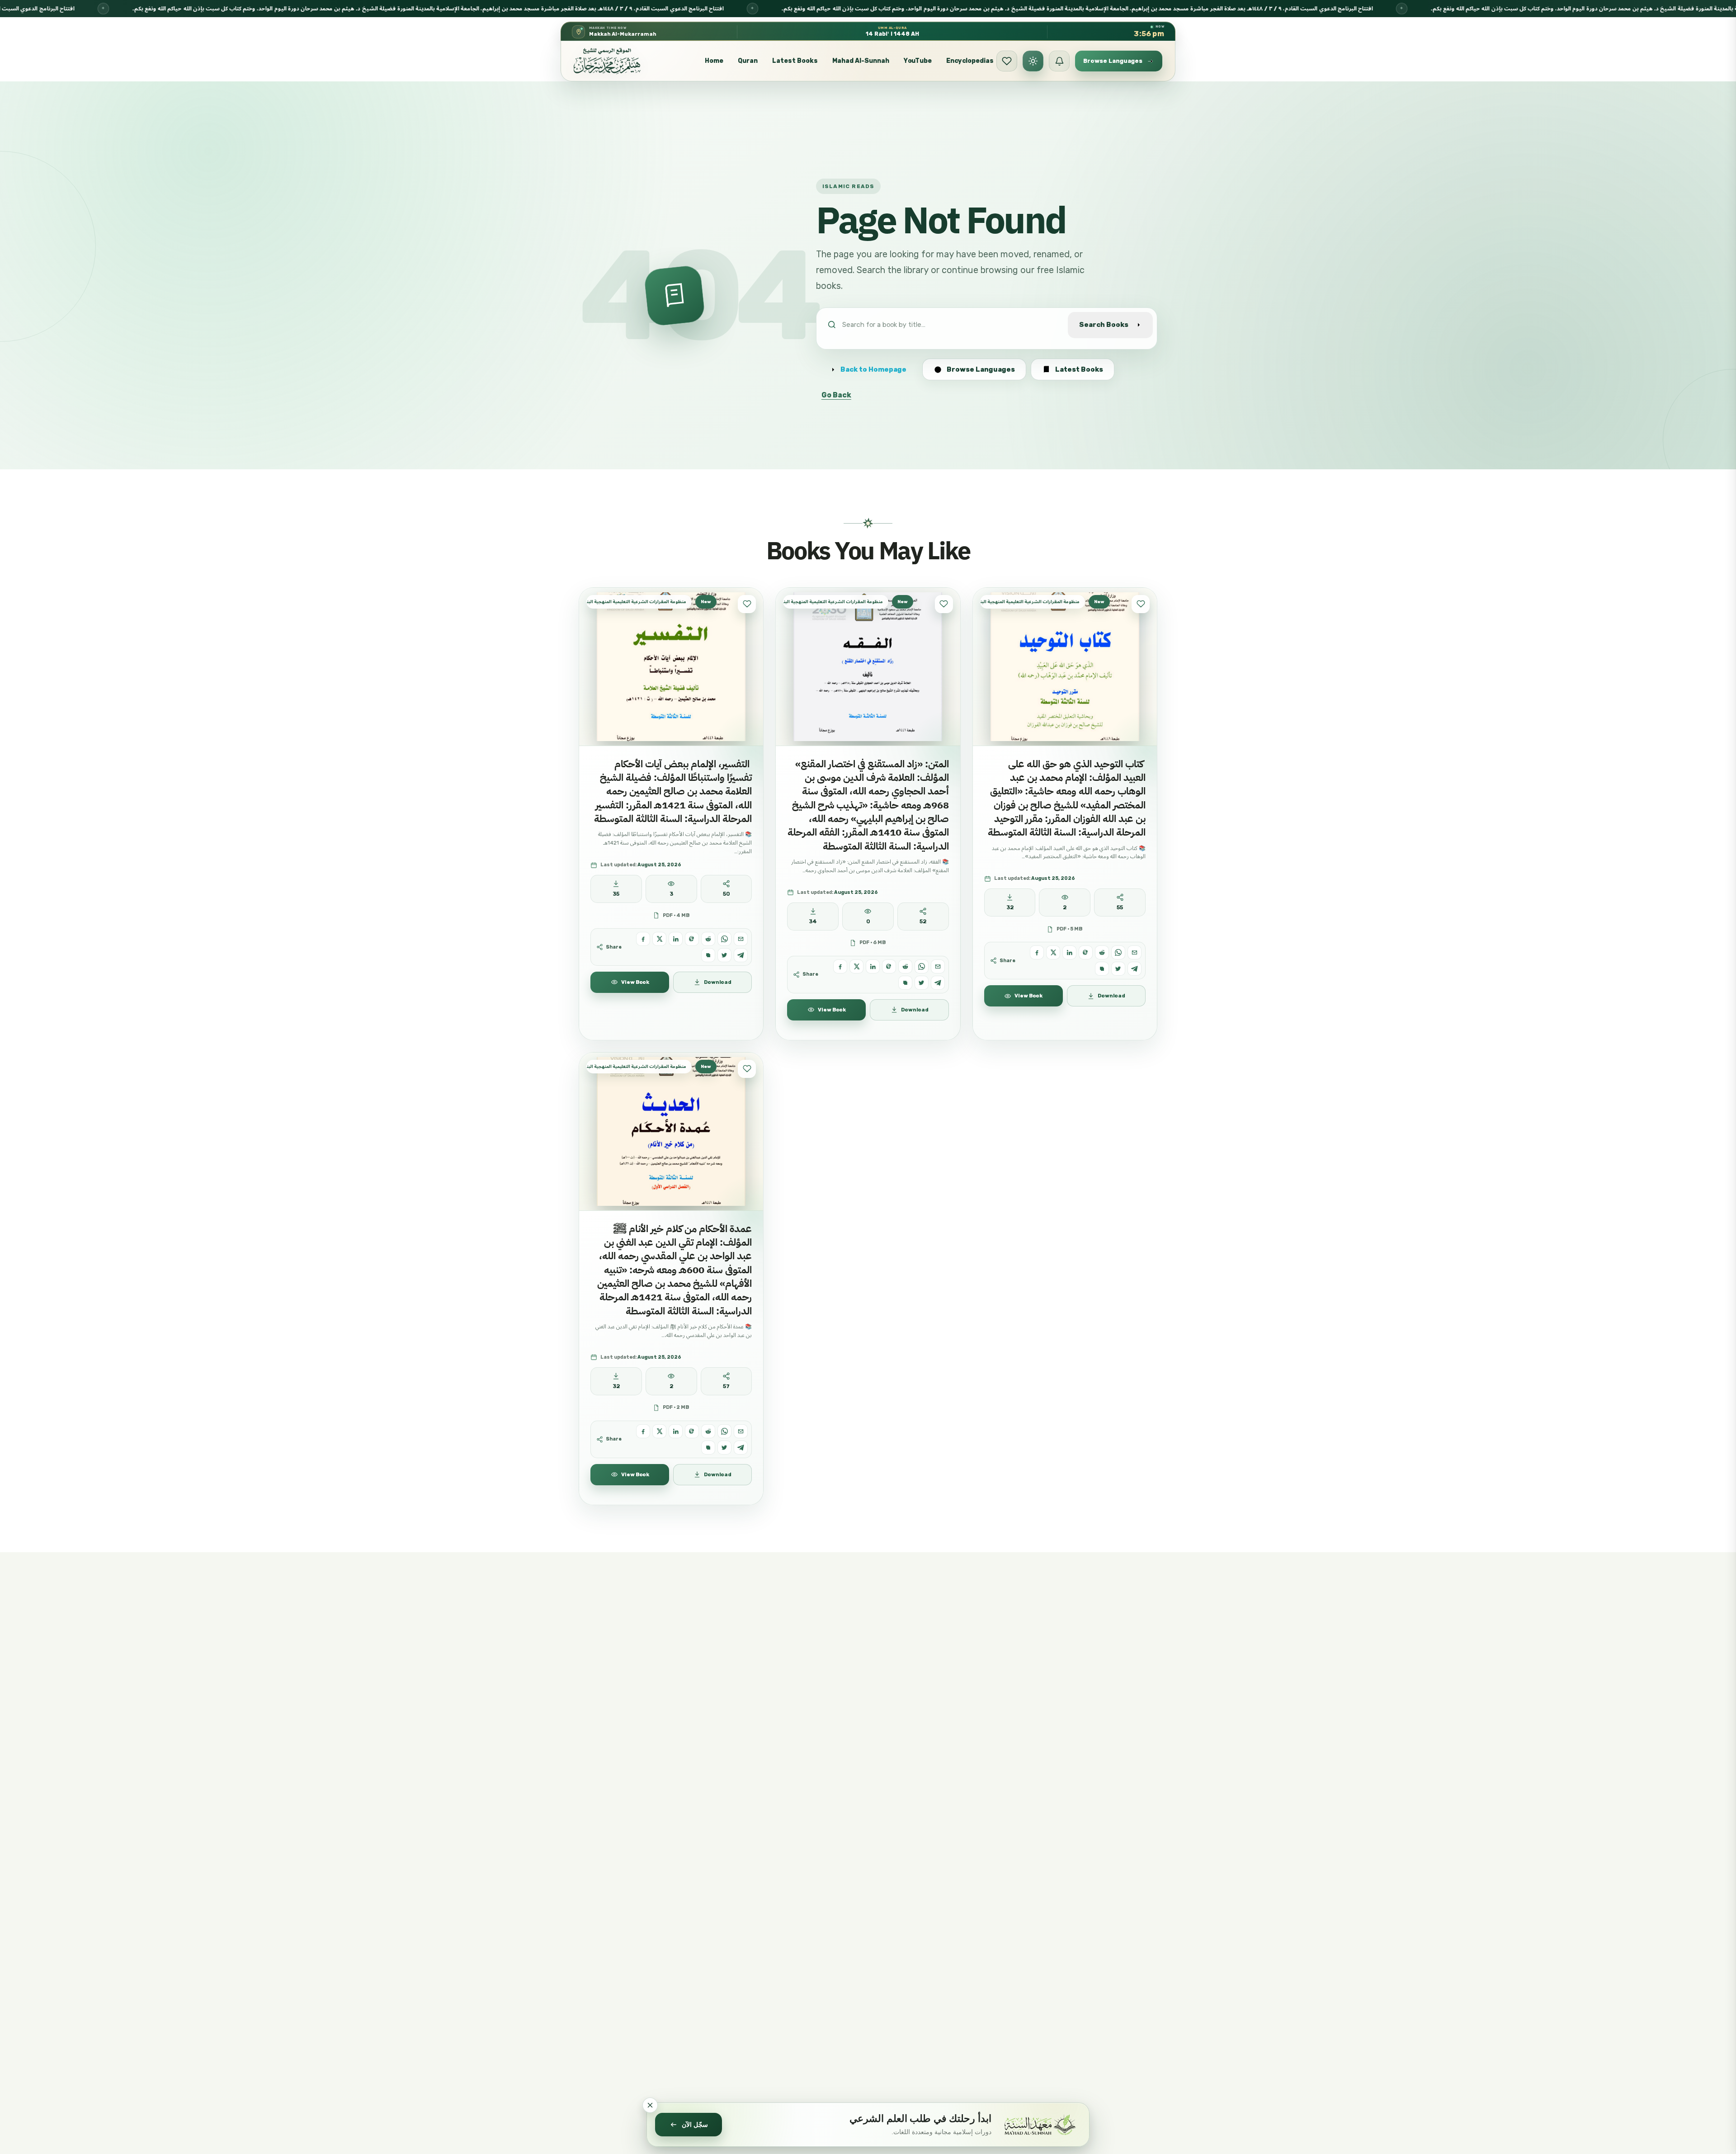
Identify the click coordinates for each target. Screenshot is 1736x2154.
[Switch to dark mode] (1033, 61)
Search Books (1104, 325)
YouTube (918, 61)
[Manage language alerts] (1059, 61)
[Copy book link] (708, 955)
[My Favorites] (1007, 61)
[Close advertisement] (650, 2105)
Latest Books (795, 61)
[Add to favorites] (747, 604)
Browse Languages (981, 369)
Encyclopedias (970, 61)
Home (714, 61)
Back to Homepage (873, 369)
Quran (748, 61)
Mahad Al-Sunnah (861, 61)
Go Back (836, 395)
